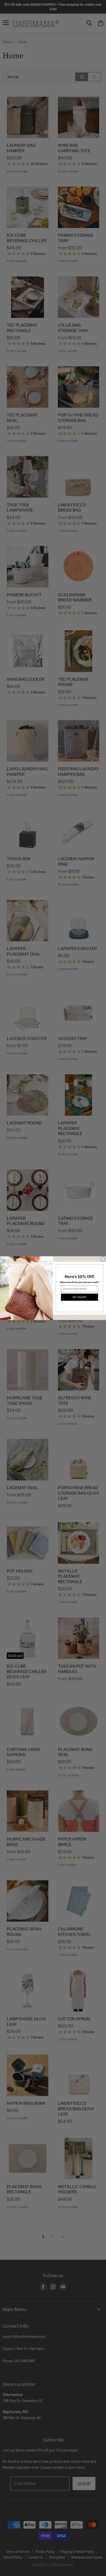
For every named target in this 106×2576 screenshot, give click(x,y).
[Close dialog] (103, 1259)
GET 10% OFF (79, 1297)
